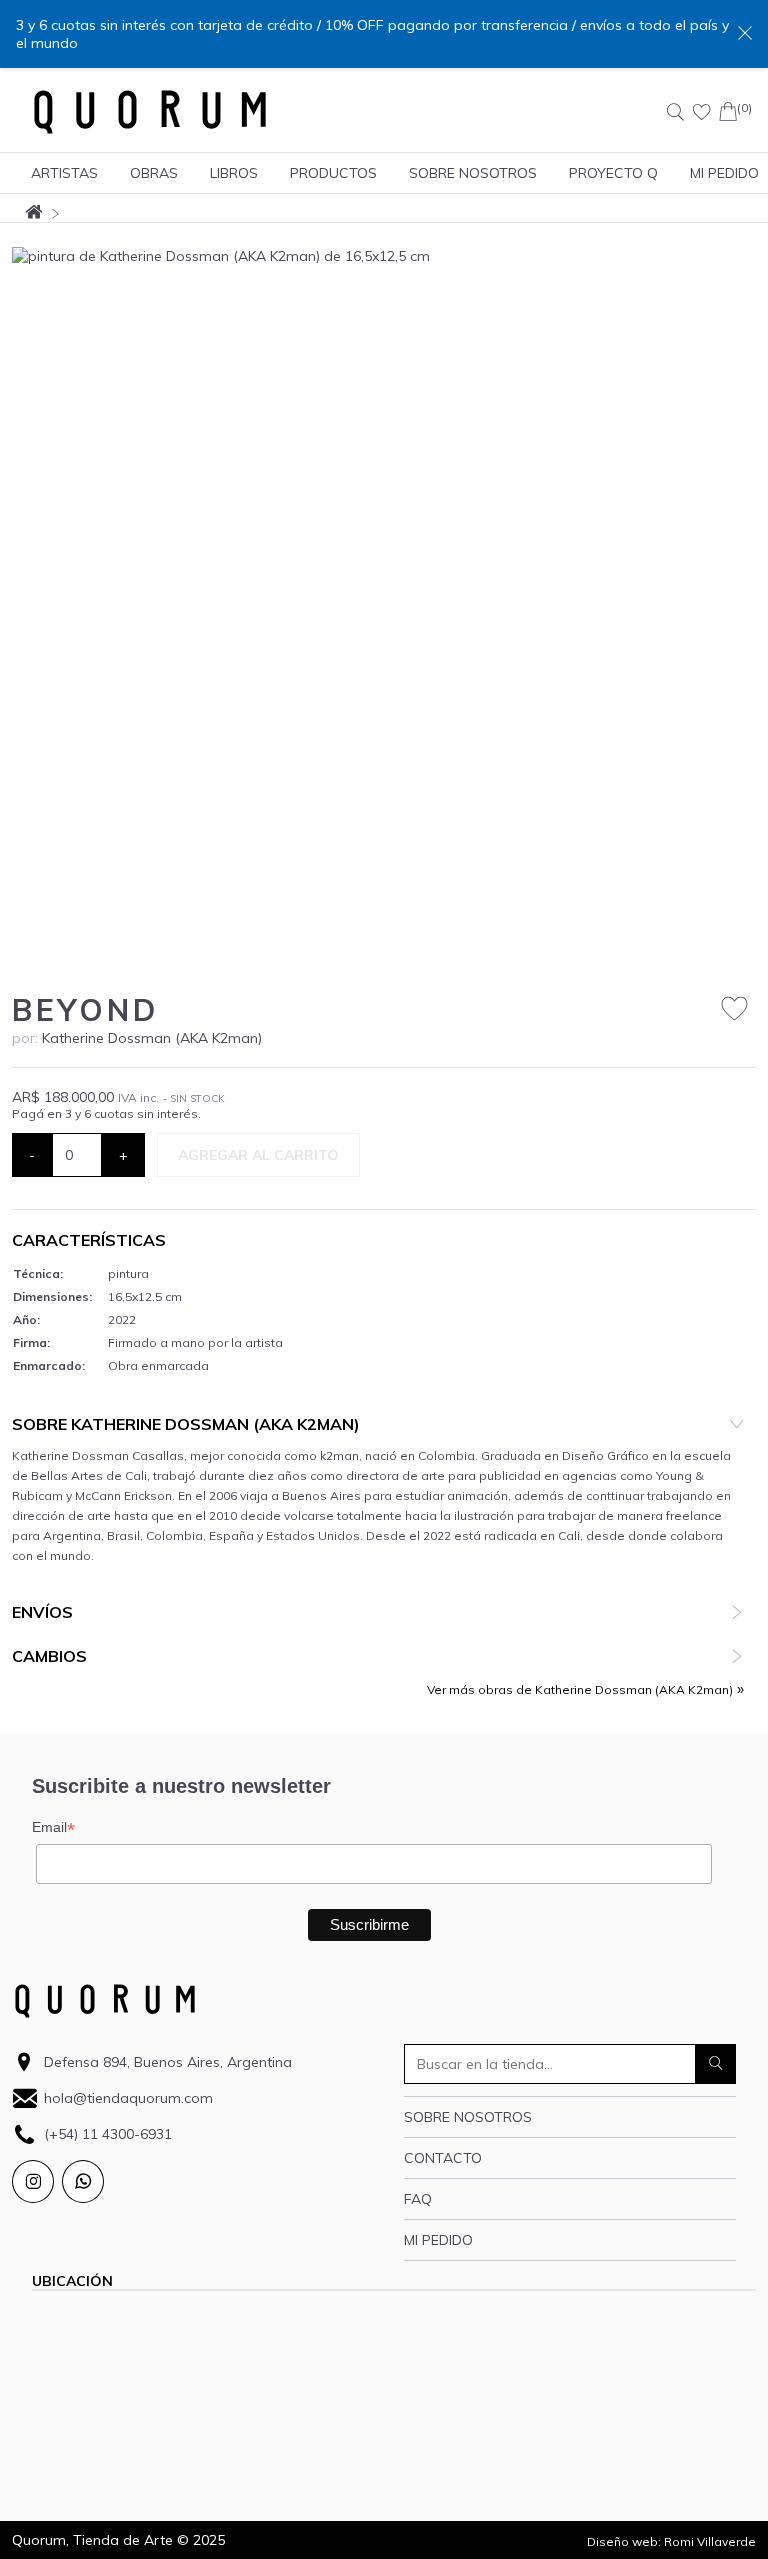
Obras (154, 173)
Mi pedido (438, 2240)
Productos (333, 173)
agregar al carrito (258, 1155)
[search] (716, 2064)
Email (53, 1827)
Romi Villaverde (710, 2541)
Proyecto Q (613, 173)
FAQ (418, 2199)
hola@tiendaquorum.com (128, 2098)
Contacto (443, 2158)
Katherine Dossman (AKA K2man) (152, 1038)
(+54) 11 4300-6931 (108, 2134)
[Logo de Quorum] (150, 112)
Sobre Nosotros (473, 173)
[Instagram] (33, 2181)
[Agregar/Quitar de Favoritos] (734, 1009)
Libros (234, 173)
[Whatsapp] (83, 2181)
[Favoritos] (702, 112)
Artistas (64, 173)
